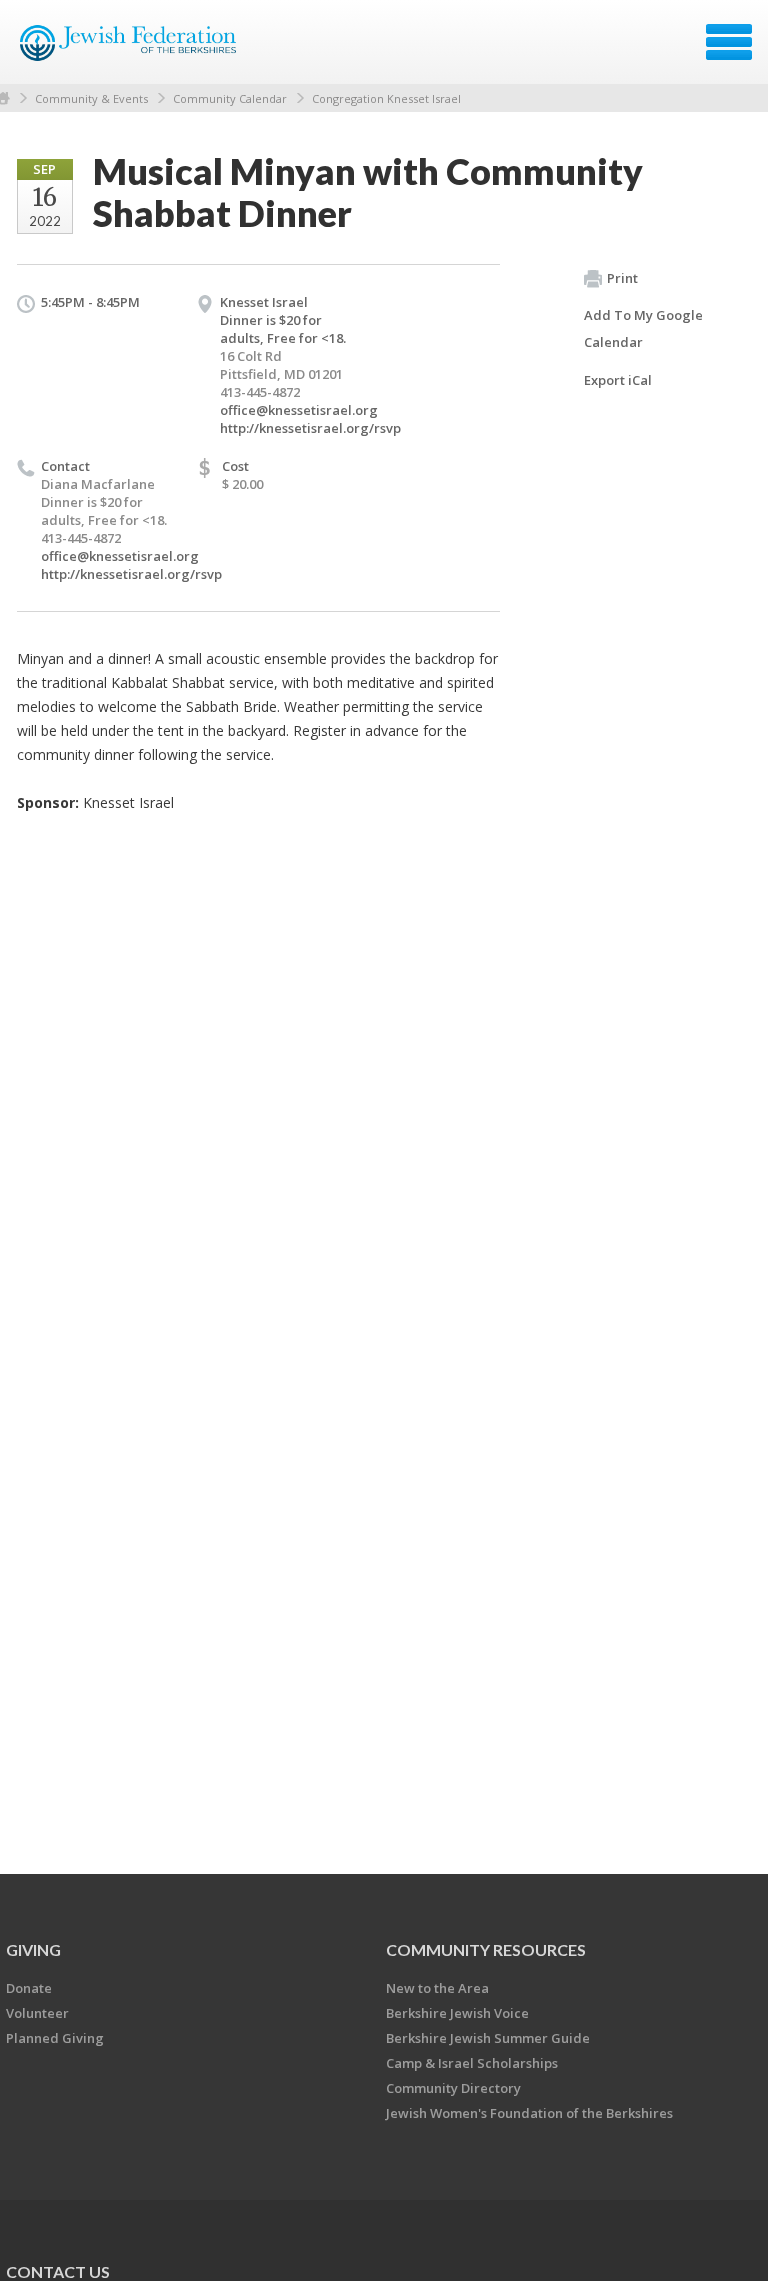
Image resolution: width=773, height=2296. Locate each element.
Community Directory (453, 2088)
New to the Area (437, 1988)
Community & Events (91, 98)
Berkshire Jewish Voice (457, 2013)
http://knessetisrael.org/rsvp (310, 428)
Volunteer (37, 2013)
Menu (729, 42)
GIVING (33, 1949)
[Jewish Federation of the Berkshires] (129, 49)
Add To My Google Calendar (643, 328)
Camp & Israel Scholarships (472, 2063)
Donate (29, 1988)
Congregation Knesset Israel (386, 98)
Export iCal (618, 380)
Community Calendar (230, 98)
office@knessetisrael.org (299, 410)
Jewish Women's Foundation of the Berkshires (529, 2113)
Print (622, 278)
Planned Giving (55, 2038)
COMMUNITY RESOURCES (486, 1949)
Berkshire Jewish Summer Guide (488, 2038)
